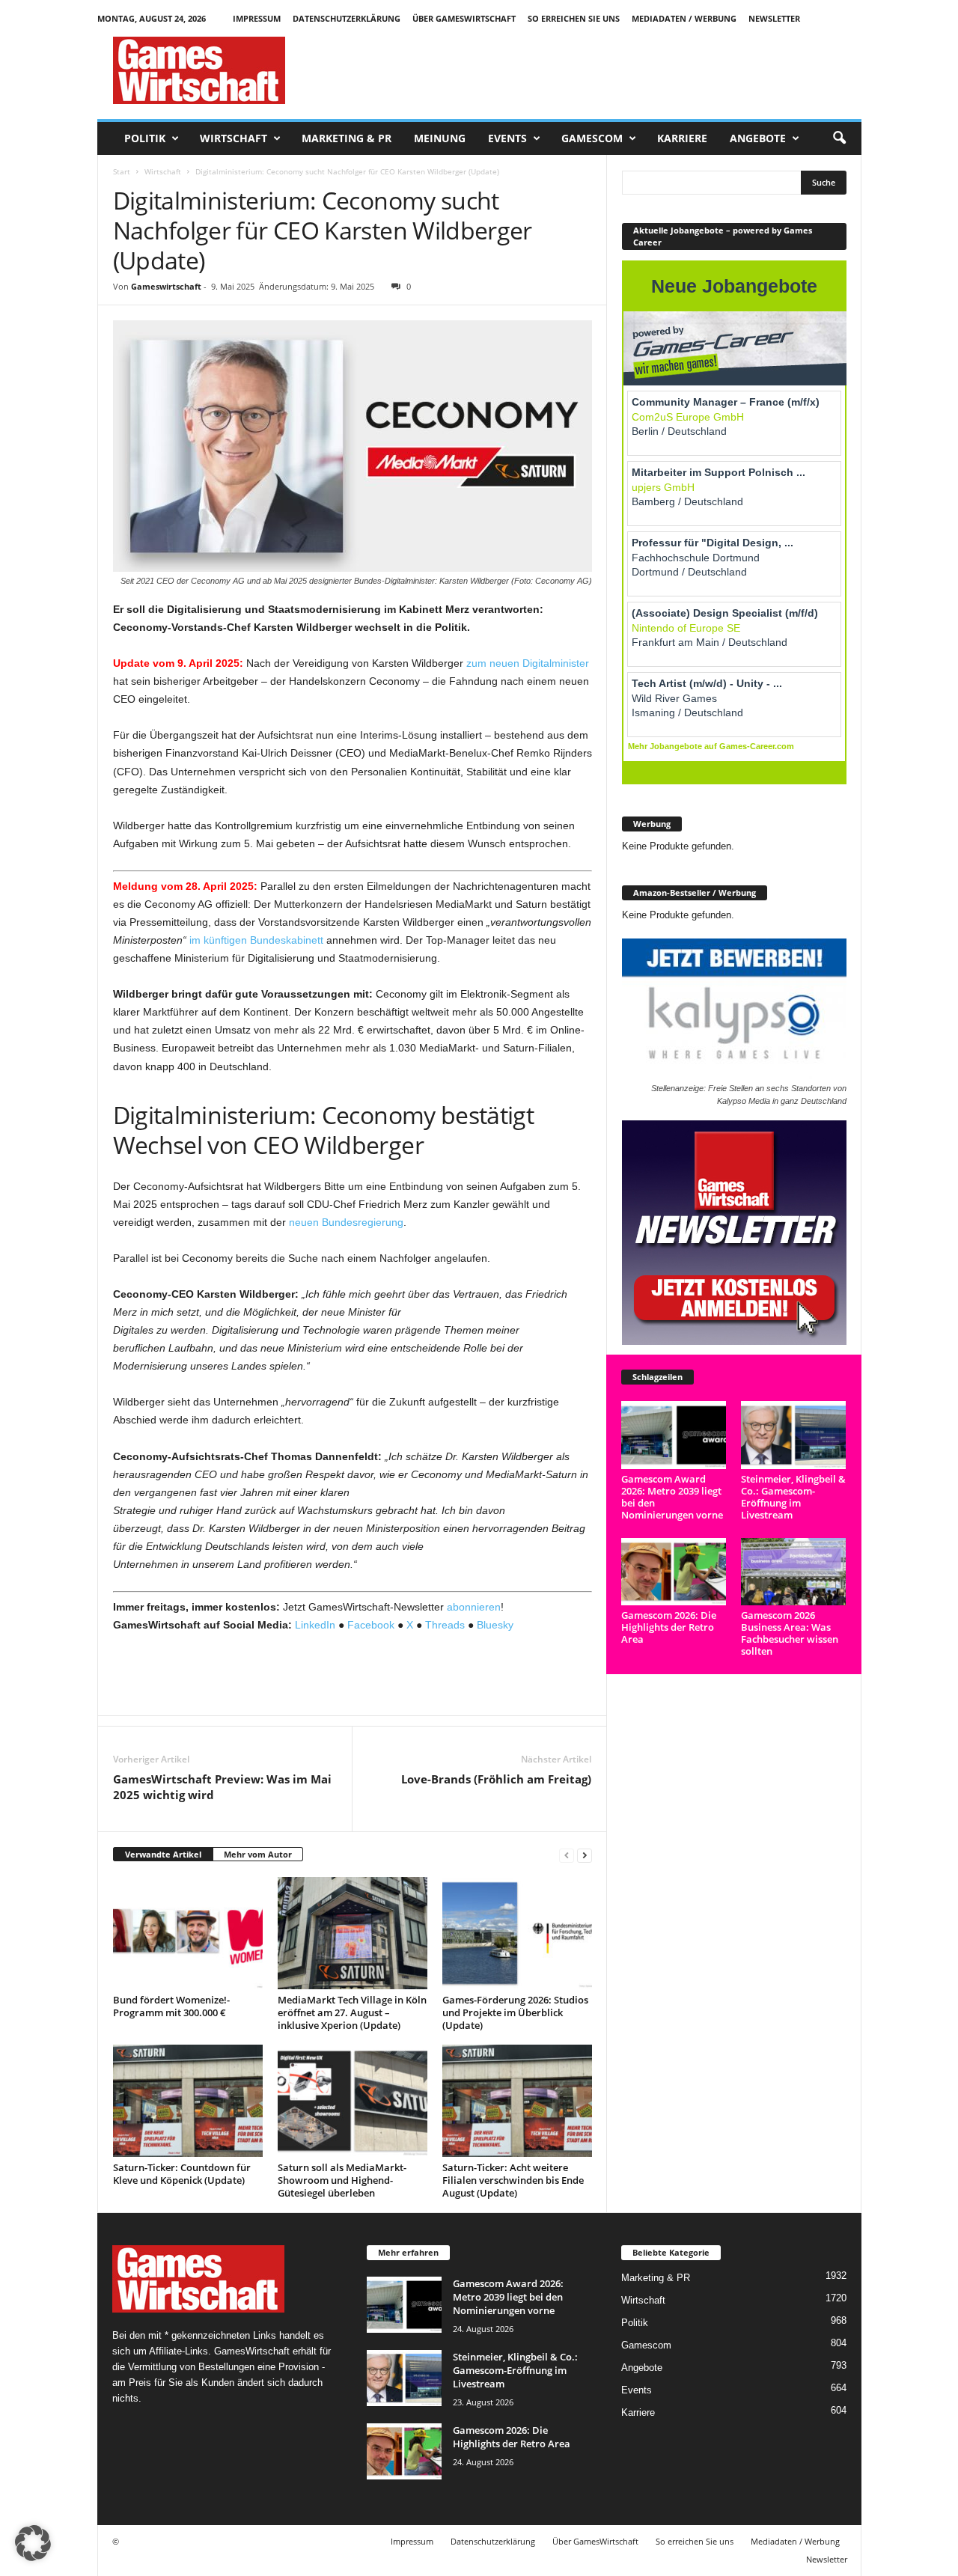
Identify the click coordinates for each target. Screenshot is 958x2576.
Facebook (371, 1625)
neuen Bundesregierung (346, 1222)
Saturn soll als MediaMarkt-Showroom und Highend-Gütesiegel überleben (342, 2180)
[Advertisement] (589, 70)
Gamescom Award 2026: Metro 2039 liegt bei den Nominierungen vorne (672, 1497)
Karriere (682, 138)
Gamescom (592, 138)
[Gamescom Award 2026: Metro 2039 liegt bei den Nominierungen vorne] (674, 1435)
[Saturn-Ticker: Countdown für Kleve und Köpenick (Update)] (188, 2101)
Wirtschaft (234, 138)
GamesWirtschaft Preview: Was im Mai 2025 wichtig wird (222, 1787)
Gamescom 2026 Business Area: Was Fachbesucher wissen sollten (790, 1633)
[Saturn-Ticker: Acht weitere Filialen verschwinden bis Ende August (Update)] (517, 2101)
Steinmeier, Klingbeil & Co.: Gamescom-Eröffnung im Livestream (793, 1497)
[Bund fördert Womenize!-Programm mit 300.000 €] (188, 1933)
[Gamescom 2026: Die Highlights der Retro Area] (674, 1572)
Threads (445, 1625)
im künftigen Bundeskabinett (256, 940)
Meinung (440, 138)
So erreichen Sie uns (574, 18)
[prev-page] (567, 1855)
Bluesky (495, 1625)
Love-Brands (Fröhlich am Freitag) (496, 1779)
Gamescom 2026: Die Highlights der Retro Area (669, 1627)
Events (507, 138)
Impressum (257, 18)
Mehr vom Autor (258, 1854)
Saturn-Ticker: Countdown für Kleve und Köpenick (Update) (182, 2174)
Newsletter (774, 18)
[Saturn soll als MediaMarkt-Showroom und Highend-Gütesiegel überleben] (353, 2101)
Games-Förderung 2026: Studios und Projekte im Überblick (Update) (515, 2012)
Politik (145, 138)
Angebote (758, 138)
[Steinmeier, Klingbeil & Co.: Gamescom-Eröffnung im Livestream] (794, 1435)
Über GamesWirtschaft (464, 18)
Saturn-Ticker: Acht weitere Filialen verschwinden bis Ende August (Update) (513, 2180)
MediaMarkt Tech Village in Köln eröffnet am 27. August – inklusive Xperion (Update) (352, 2012)
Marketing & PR (347, 138)
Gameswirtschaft (166, 286)
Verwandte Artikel (163, 1854)
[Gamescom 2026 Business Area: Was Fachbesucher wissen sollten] (794, 1572)
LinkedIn (315, 1625)
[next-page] (585, 1855)
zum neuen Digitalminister (528, 663)
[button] (839, 138)
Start (122, 171)
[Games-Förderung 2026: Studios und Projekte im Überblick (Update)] (517, 1933)
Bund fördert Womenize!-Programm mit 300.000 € (171, 2006)
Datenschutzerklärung (347, 18)
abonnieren (474, 1607)
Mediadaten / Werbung (684, 18)
